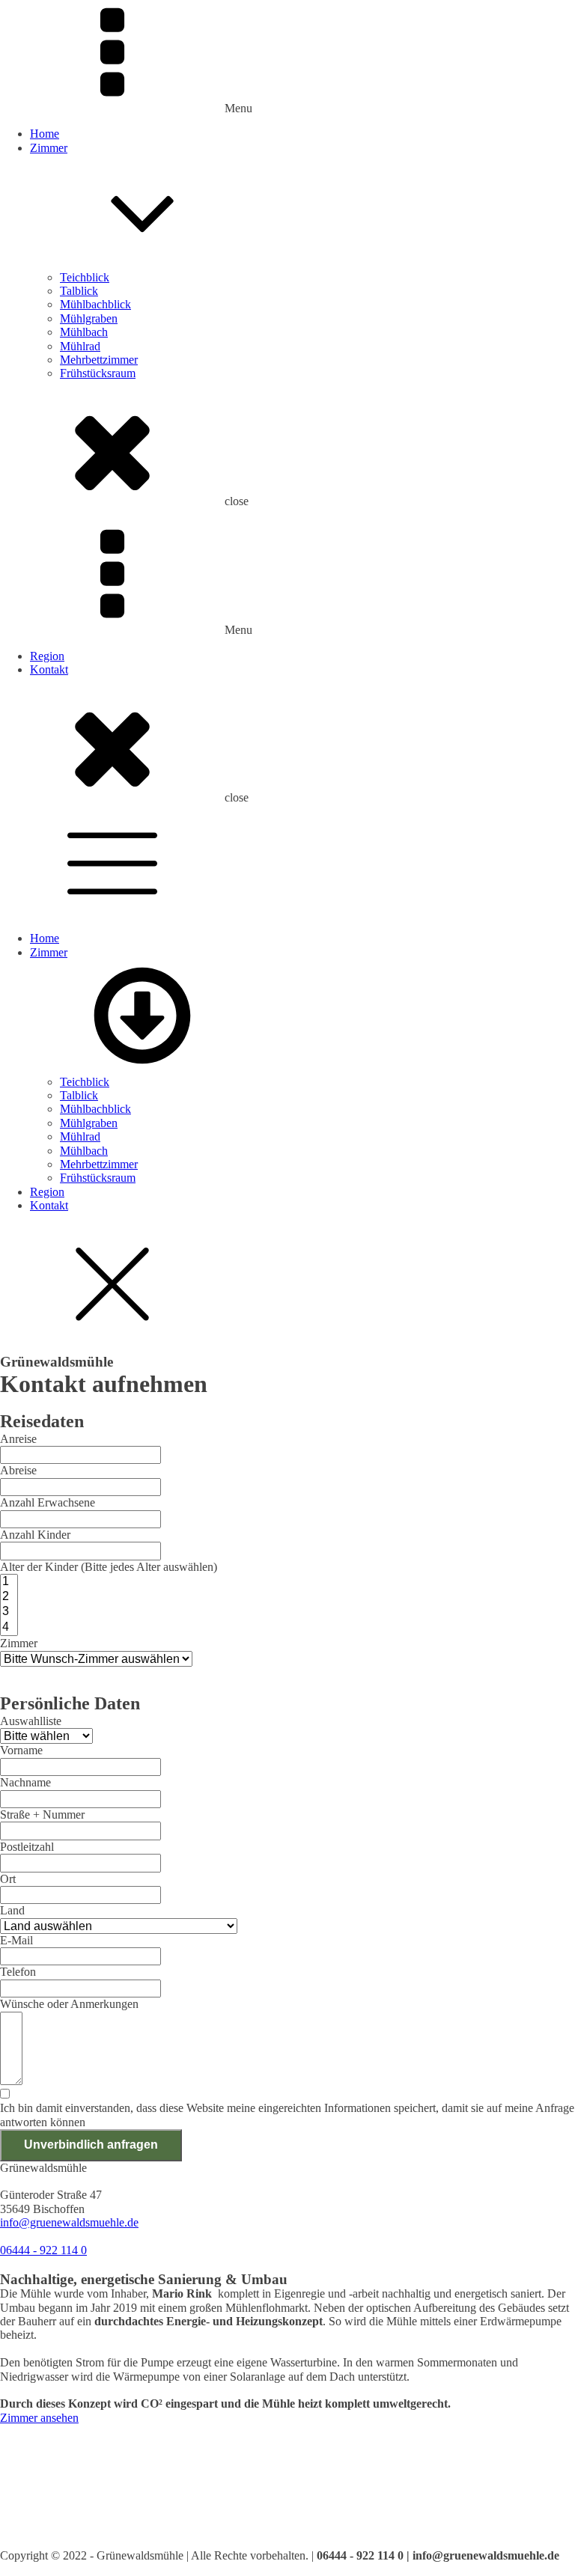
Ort (8, 1879)
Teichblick (85, 277)
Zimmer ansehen (39, 2418)
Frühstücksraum (98, 373)
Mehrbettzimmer (99, 360)
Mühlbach (84, 332)
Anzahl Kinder (35, 1535)
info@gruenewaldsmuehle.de (69, 2222)
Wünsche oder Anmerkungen (69, 2004)
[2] (9, 1597)
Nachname (25, 1782)
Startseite (21, 2459)
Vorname (21, 1750)
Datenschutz (29, 2541)
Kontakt (49, 669)
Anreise (18, 1439)
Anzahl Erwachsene (48, 1502)
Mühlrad (80, 346)
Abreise (18, 1470)
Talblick (79, 291)
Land (12, 1910)
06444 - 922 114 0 (43, 2250)
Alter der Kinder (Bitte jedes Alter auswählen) (109, 1567)
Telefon (18, 1972)
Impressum (26, 2528)
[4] (9, 1628)
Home (45, 134)
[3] (9, 1612)
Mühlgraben (89, 318)
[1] (9, 1582)
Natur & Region (38, 2487)
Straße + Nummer (42, 1815)
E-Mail (16, 1940)
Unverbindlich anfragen (91, 2145)
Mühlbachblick (95, 304)
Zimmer (49, 148)
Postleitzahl (27, 1847)
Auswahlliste (31, 1721)
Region (47, 656)
